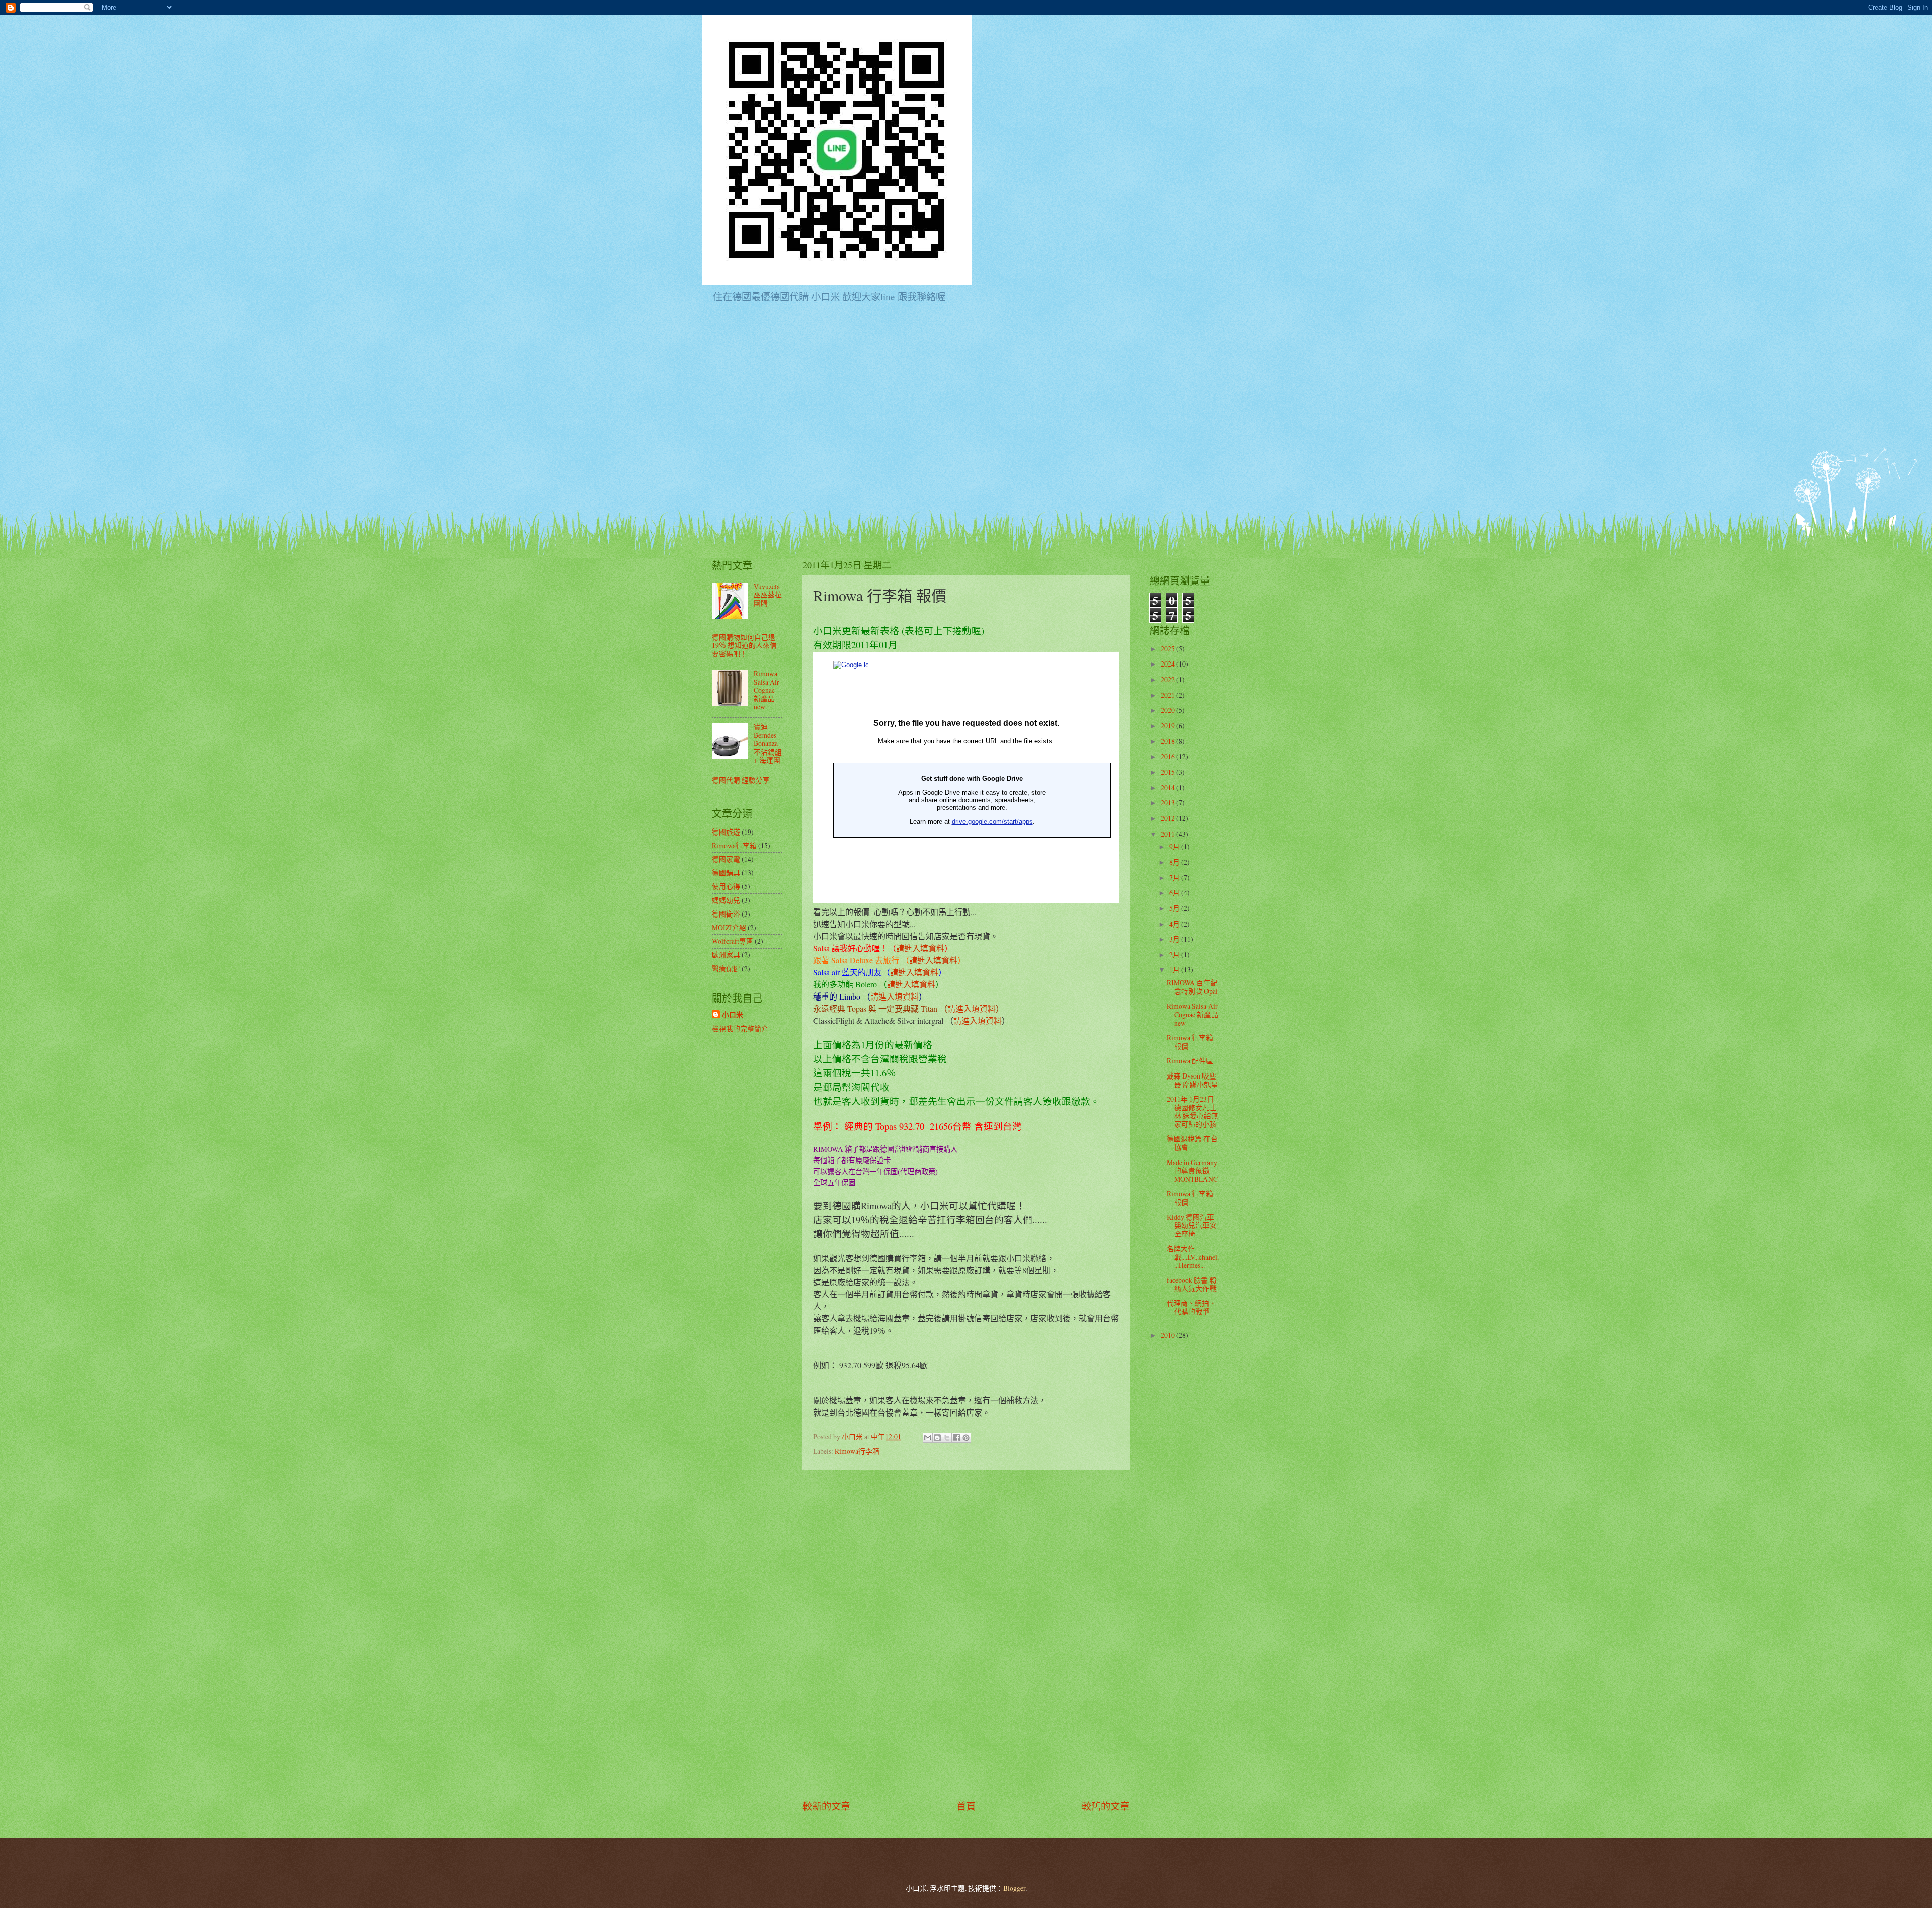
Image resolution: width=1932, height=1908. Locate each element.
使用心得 (726, 886)
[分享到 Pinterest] (966, 1438)
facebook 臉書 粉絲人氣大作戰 (1192, 1284)
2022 (1169, 679)
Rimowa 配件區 (1190, 1061)
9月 (1175, 846)
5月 (1175, 908)
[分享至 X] (947, 1438)
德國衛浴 (726, 914)
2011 (1169, 834)
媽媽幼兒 (726, 900)
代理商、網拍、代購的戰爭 (1191, 1307)
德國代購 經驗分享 (741, 780)
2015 (1169, 772)
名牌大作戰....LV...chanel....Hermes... (1193, 1257)
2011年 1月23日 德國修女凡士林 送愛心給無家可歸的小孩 (1192, 1111)
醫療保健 (726, 969)
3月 (1175, 939)
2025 (1169, 649)
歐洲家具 (726, 955)
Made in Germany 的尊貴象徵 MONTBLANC (1192, 1171)
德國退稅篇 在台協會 (1192, 1143)
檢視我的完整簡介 (740, 1028)
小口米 (733, 1015)
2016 (1169, 756)
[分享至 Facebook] (956, 1438)
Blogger (1014, 1888)
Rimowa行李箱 (857, 1451)
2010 (1169, 1335)
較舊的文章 (1106, 1806)
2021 (1169, 695)
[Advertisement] (966, 1635)
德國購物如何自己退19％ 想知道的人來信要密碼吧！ (744, 645)
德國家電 (726, 859)
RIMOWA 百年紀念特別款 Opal (1192, 987)
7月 (1175, 878)
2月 (1175, 955)
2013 (1169, 803)
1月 (1175, 970)
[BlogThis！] (937, 1438)
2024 (1169, 664)
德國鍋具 (726, 873)
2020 (1169, 710)
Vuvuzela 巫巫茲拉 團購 (768, 595)
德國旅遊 (726, 832)
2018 (1169, 741)
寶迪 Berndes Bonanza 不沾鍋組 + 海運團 (768, 743)
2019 (1169, 726)
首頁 (966, 1806)
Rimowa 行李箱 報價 (1190, 1042)
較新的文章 (826, 1806)
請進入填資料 (920, 948)
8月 (1175, 862)
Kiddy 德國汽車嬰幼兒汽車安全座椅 (1192, 1225)
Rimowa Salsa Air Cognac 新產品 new (767, 690)
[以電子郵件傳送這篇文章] (928, 1438)
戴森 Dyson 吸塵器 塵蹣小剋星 (1192, 1080)
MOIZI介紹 (729, 927)
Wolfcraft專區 (733, 941)
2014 (1169, 787)
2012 (1169, 818)
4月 (1175, 924)
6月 (1175, 893)
